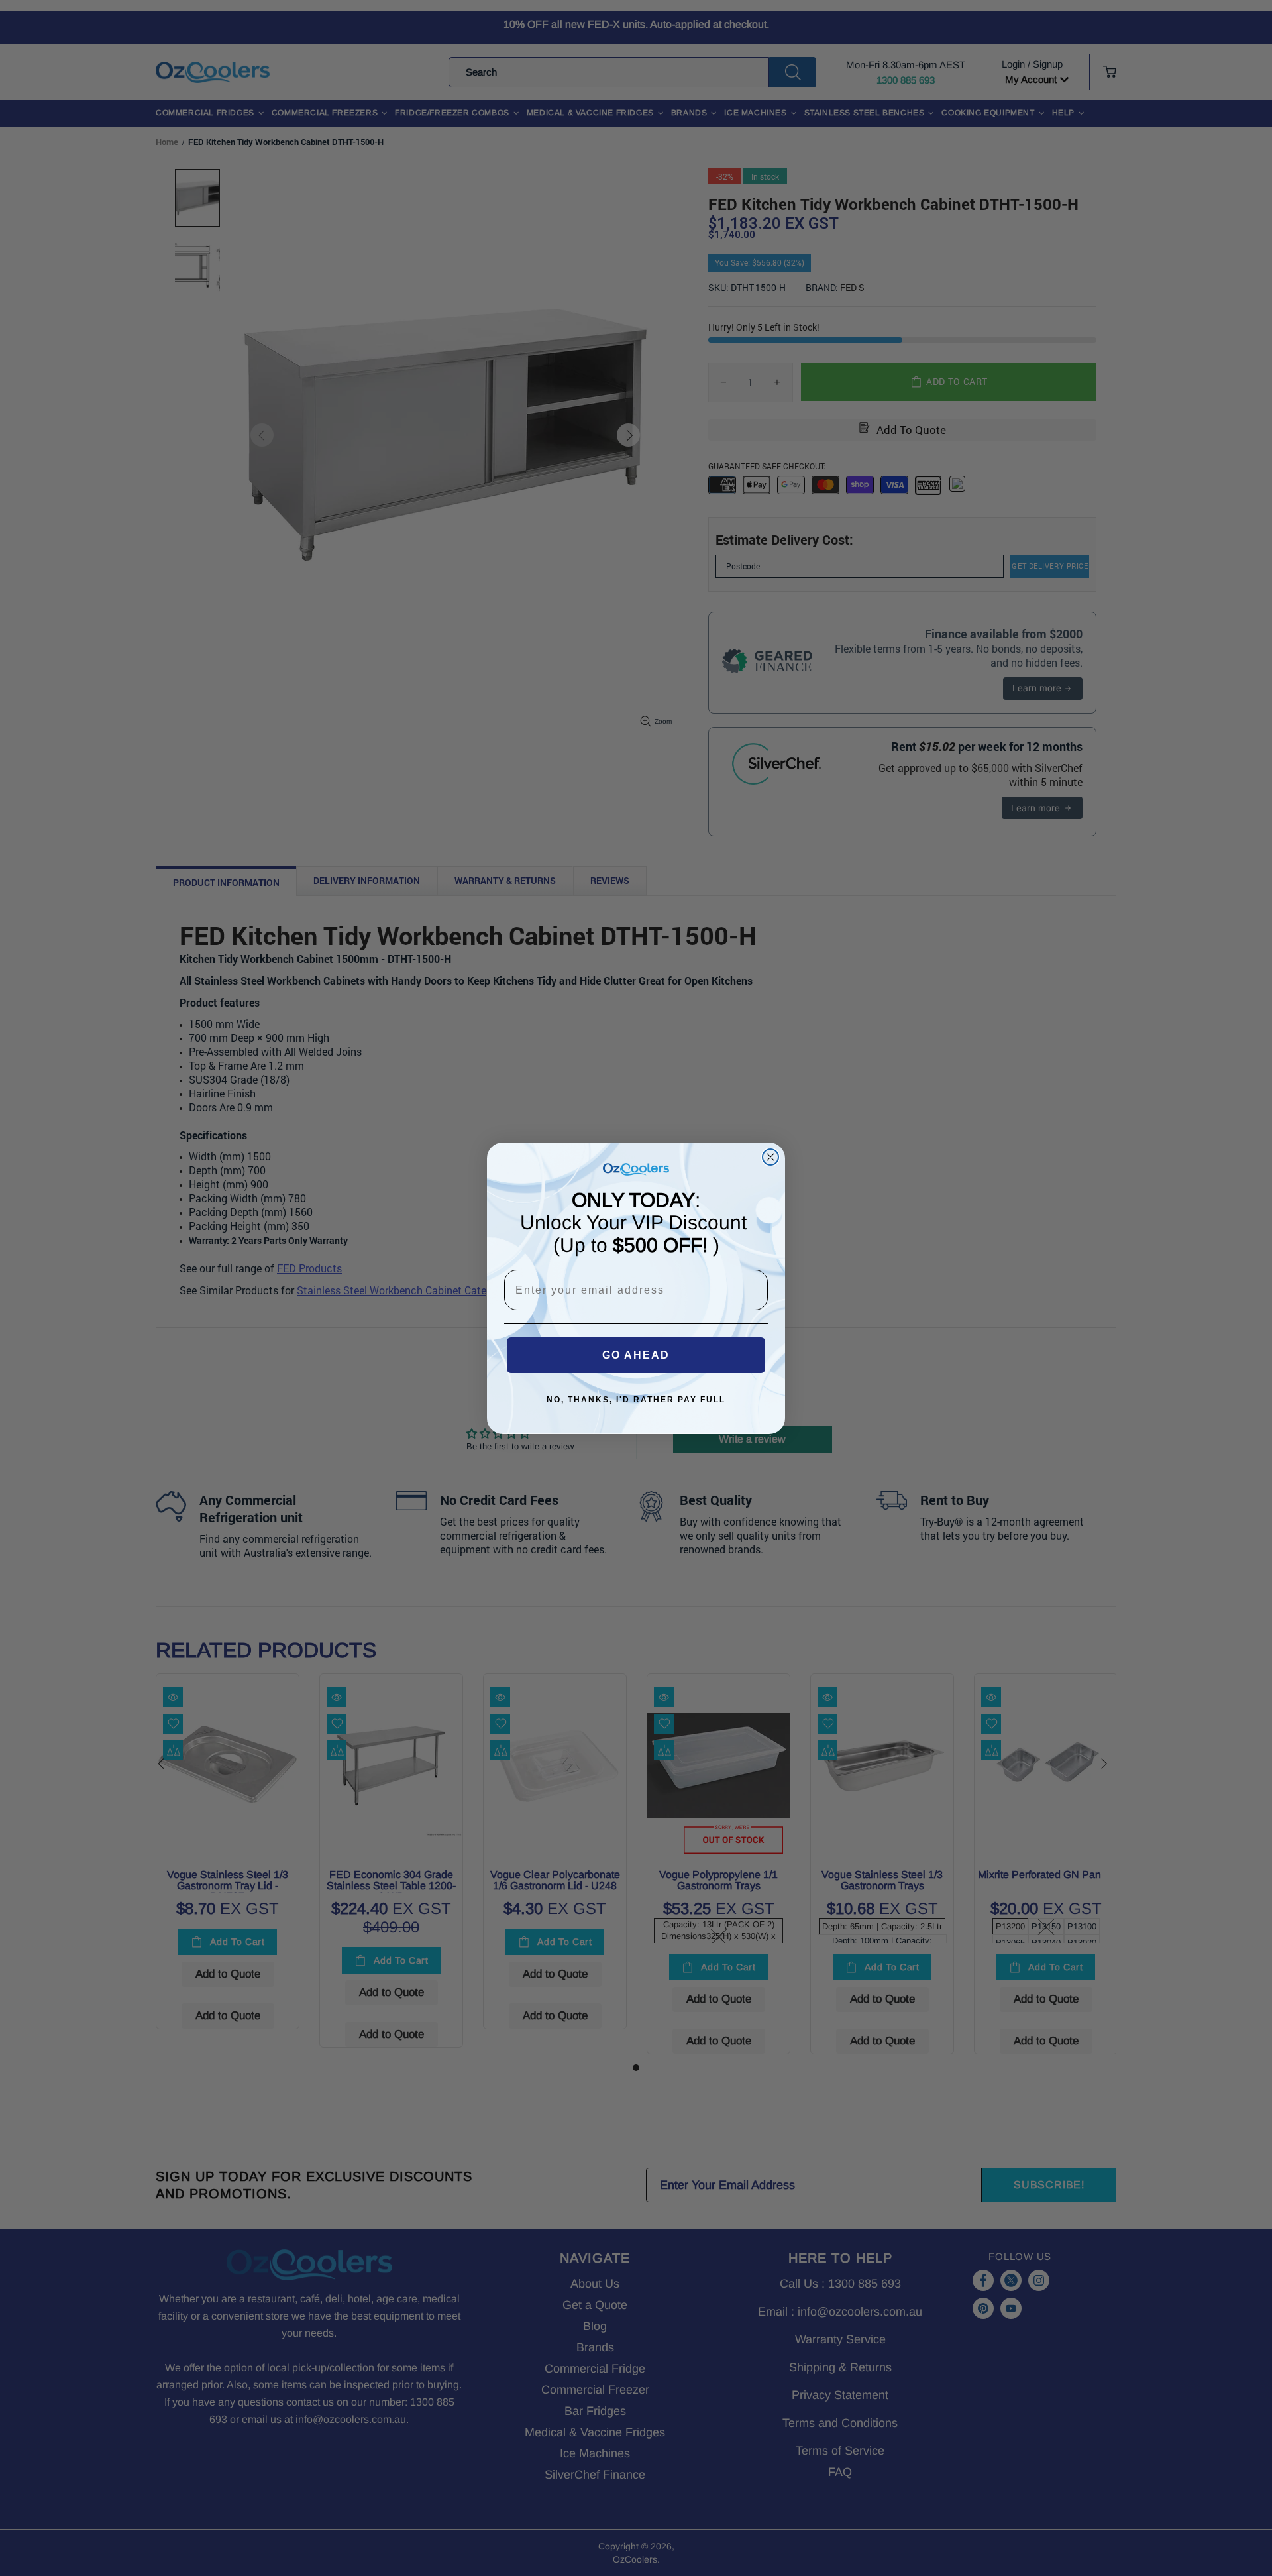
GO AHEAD (636, 1355)
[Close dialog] (770, 1157)
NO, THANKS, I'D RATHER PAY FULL (636, 1400)
